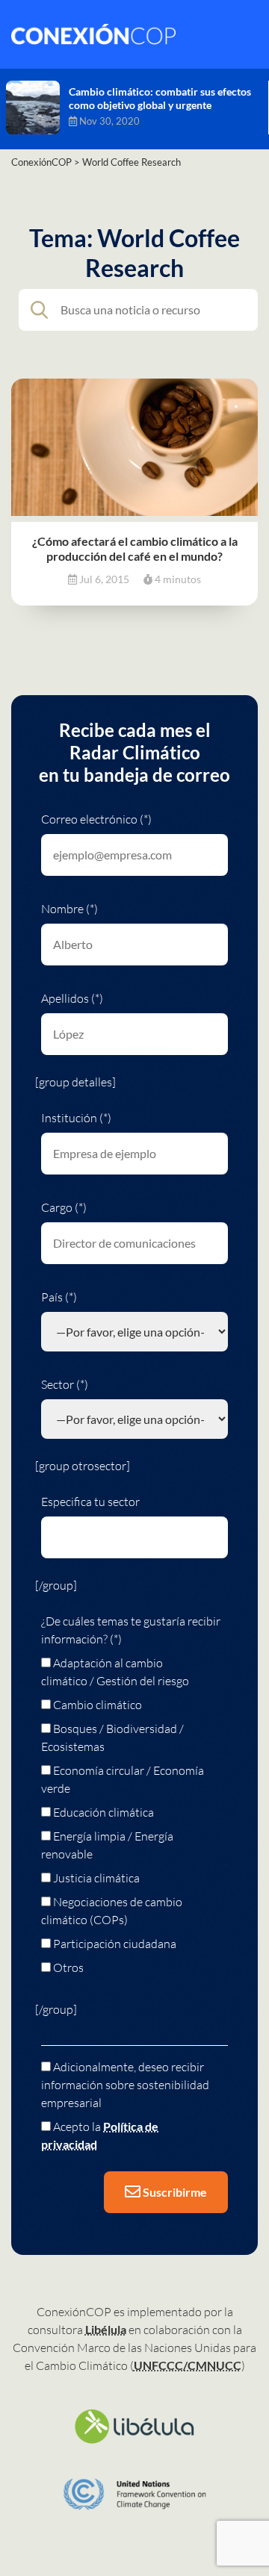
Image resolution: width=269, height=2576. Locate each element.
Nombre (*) (69, 909)
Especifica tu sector (90, 1502)
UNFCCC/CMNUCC (188, 2365)
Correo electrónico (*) (96, 819)
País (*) (59, 1297)
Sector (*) (65, 1384)
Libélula (106, 2329)
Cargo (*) (64, 1207)
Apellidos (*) (72, 998)
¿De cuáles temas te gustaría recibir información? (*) (131, 1630)
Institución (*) (76, 1118)
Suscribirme (174, 2192)
